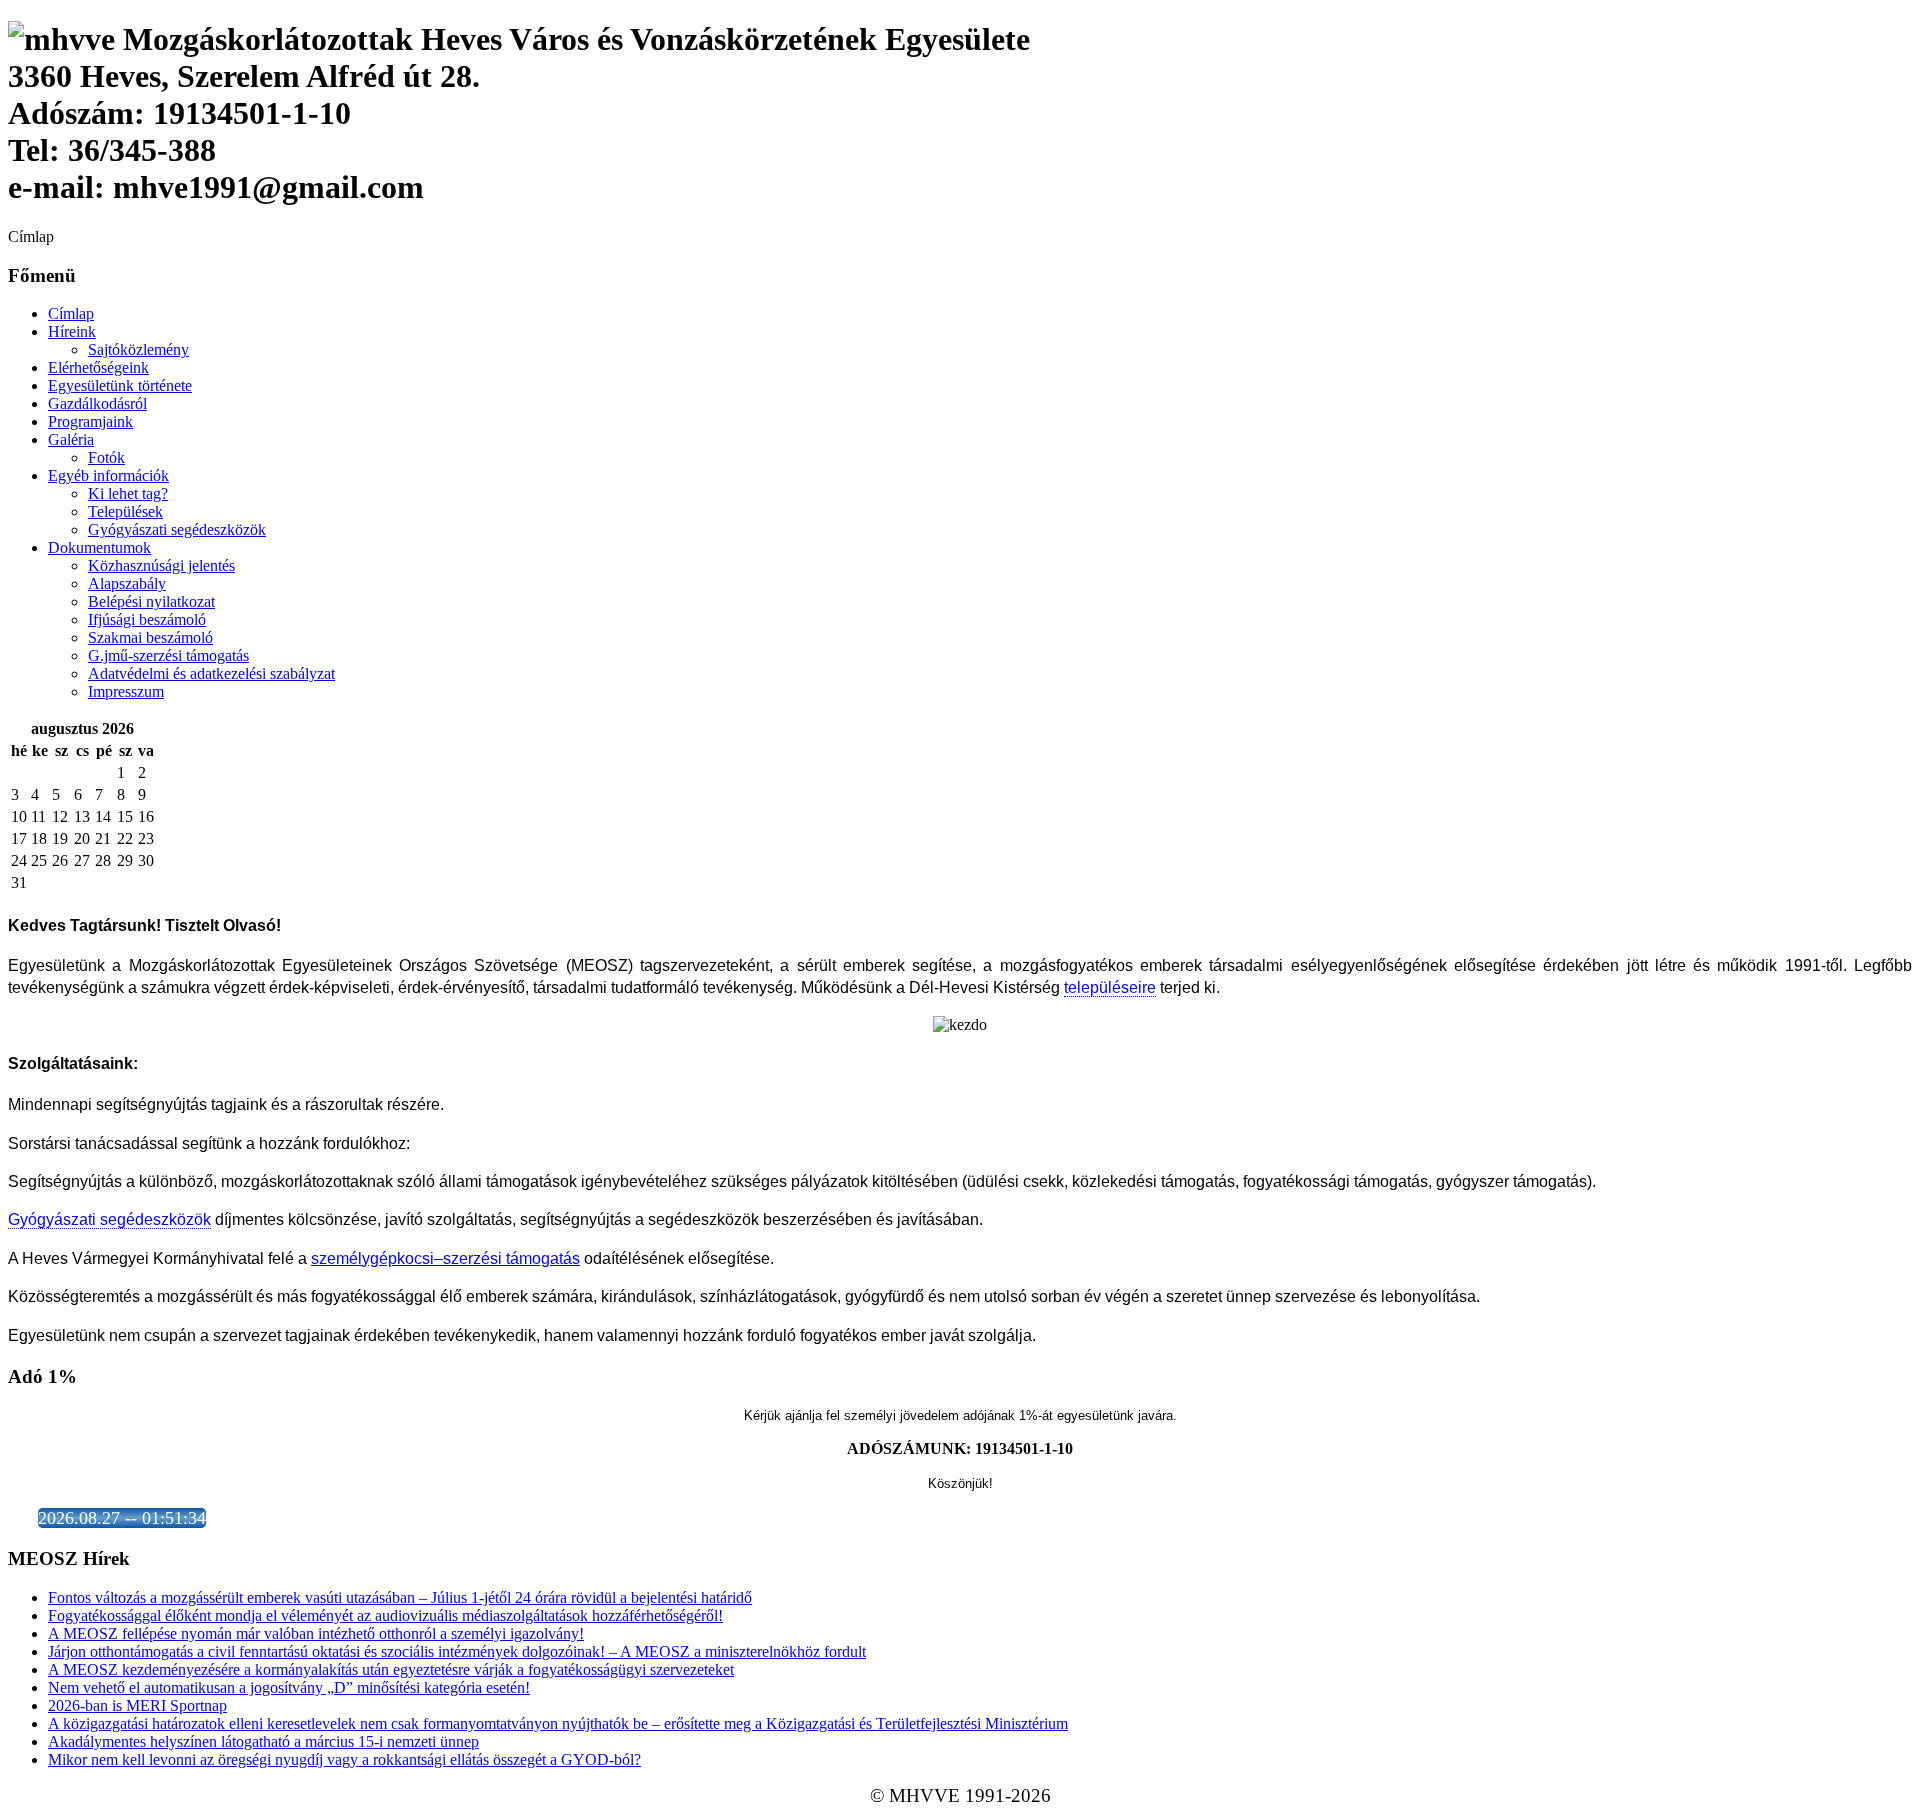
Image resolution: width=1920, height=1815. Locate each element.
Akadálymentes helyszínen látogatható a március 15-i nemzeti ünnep (263, 1741)
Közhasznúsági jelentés (161, 565)
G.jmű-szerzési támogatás (168, 655)
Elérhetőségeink (98, 367)
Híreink (72, 331)
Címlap (71, 313)
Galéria (71, 439)
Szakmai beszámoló (150, 637)
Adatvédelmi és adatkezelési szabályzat (211, 673)
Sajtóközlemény (138, 349)
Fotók (106, 457)
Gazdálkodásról (97, 403)
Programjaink (90, 421)
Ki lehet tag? (128, 493)
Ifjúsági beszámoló (147, 619)
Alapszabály (127, 583)
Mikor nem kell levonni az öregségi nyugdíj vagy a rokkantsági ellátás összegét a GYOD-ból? (344, 1759)
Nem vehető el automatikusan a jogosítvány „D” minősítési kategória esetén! (289, 1687)
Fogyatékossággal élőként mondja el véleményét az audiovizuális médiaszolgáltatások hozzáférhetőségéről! (385, 1615)
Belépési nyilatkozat (151, 601)
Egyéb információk (108, 475)
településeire (1110, 987)
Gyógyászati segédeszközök (177, 529)
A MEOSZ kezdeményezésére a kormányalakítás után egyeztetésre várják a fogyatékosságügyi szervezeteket (391, 1669)
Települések (125, 511)
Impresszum (126, 691)
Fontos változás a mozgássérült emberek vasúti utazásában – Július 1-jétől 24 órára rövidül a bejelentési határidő (400, 1597)
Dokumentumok (99, 547)
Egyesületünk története (120, 385)
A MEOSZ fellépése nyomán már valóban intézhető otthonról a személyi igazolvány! (316, 1633)
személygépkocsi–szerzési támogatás (445, 1258)
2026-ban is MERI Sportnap (137, 1705)
